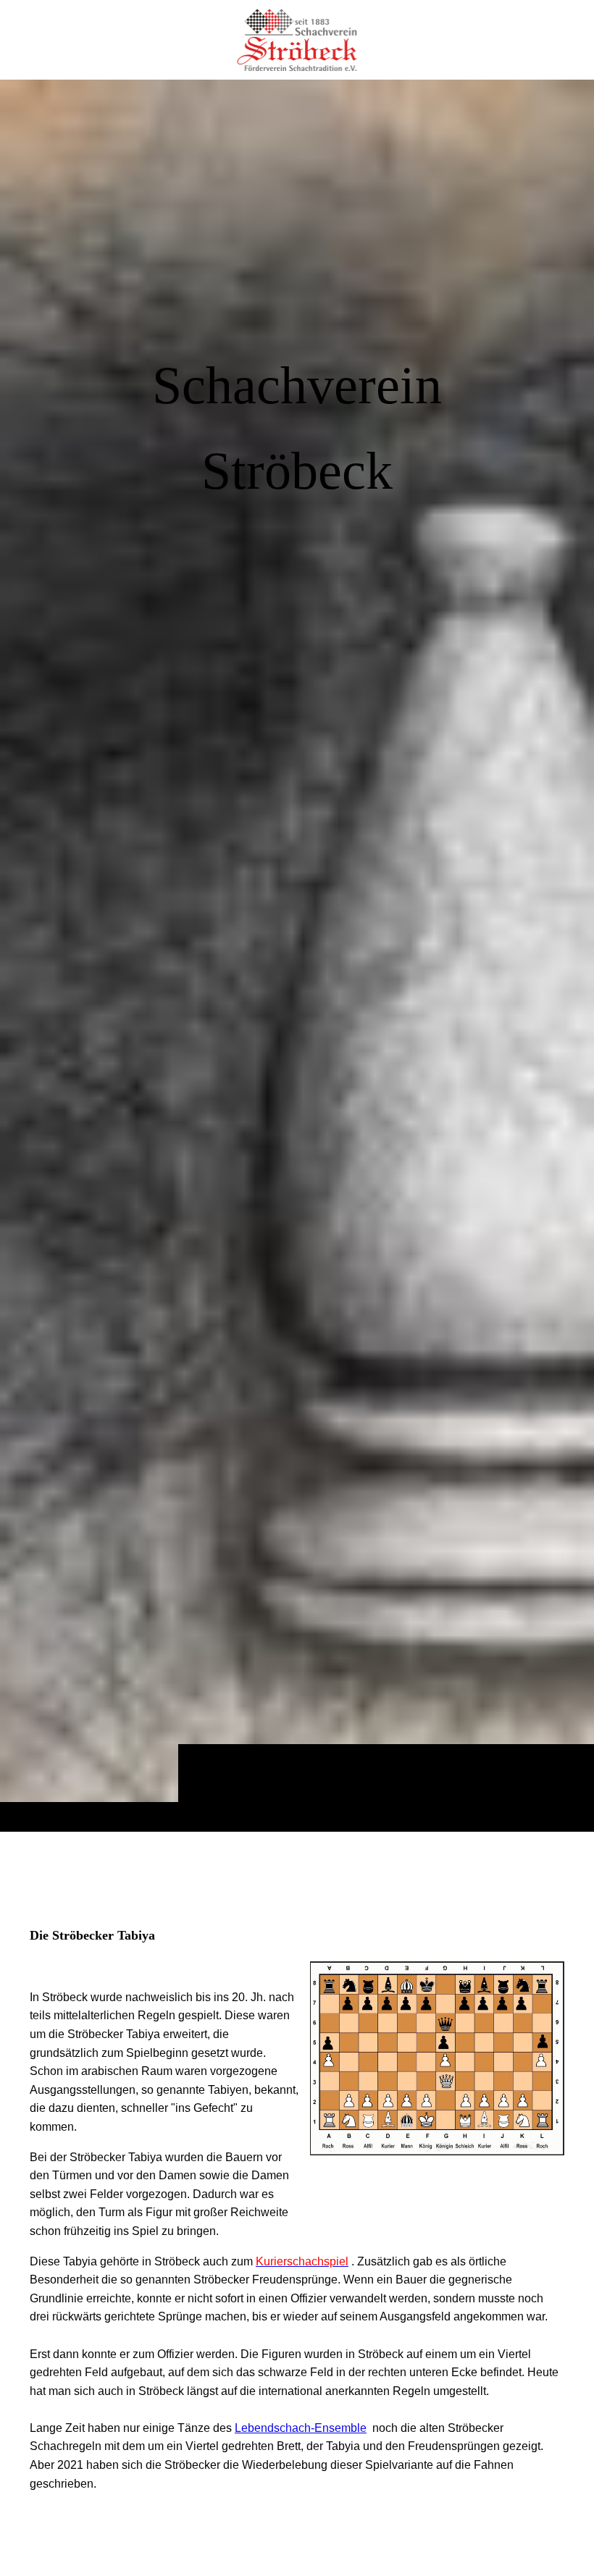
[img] (297, 955)
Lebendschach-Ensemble (301, 2428)
